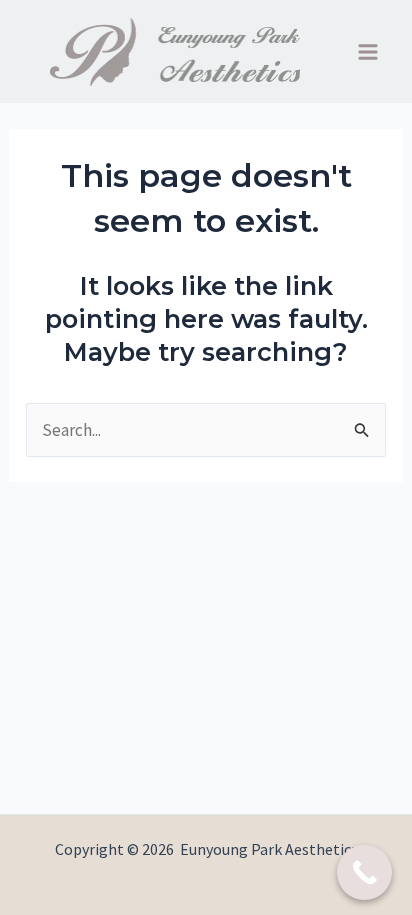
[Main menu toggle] (369, 52)
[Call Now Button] (364, 872)
